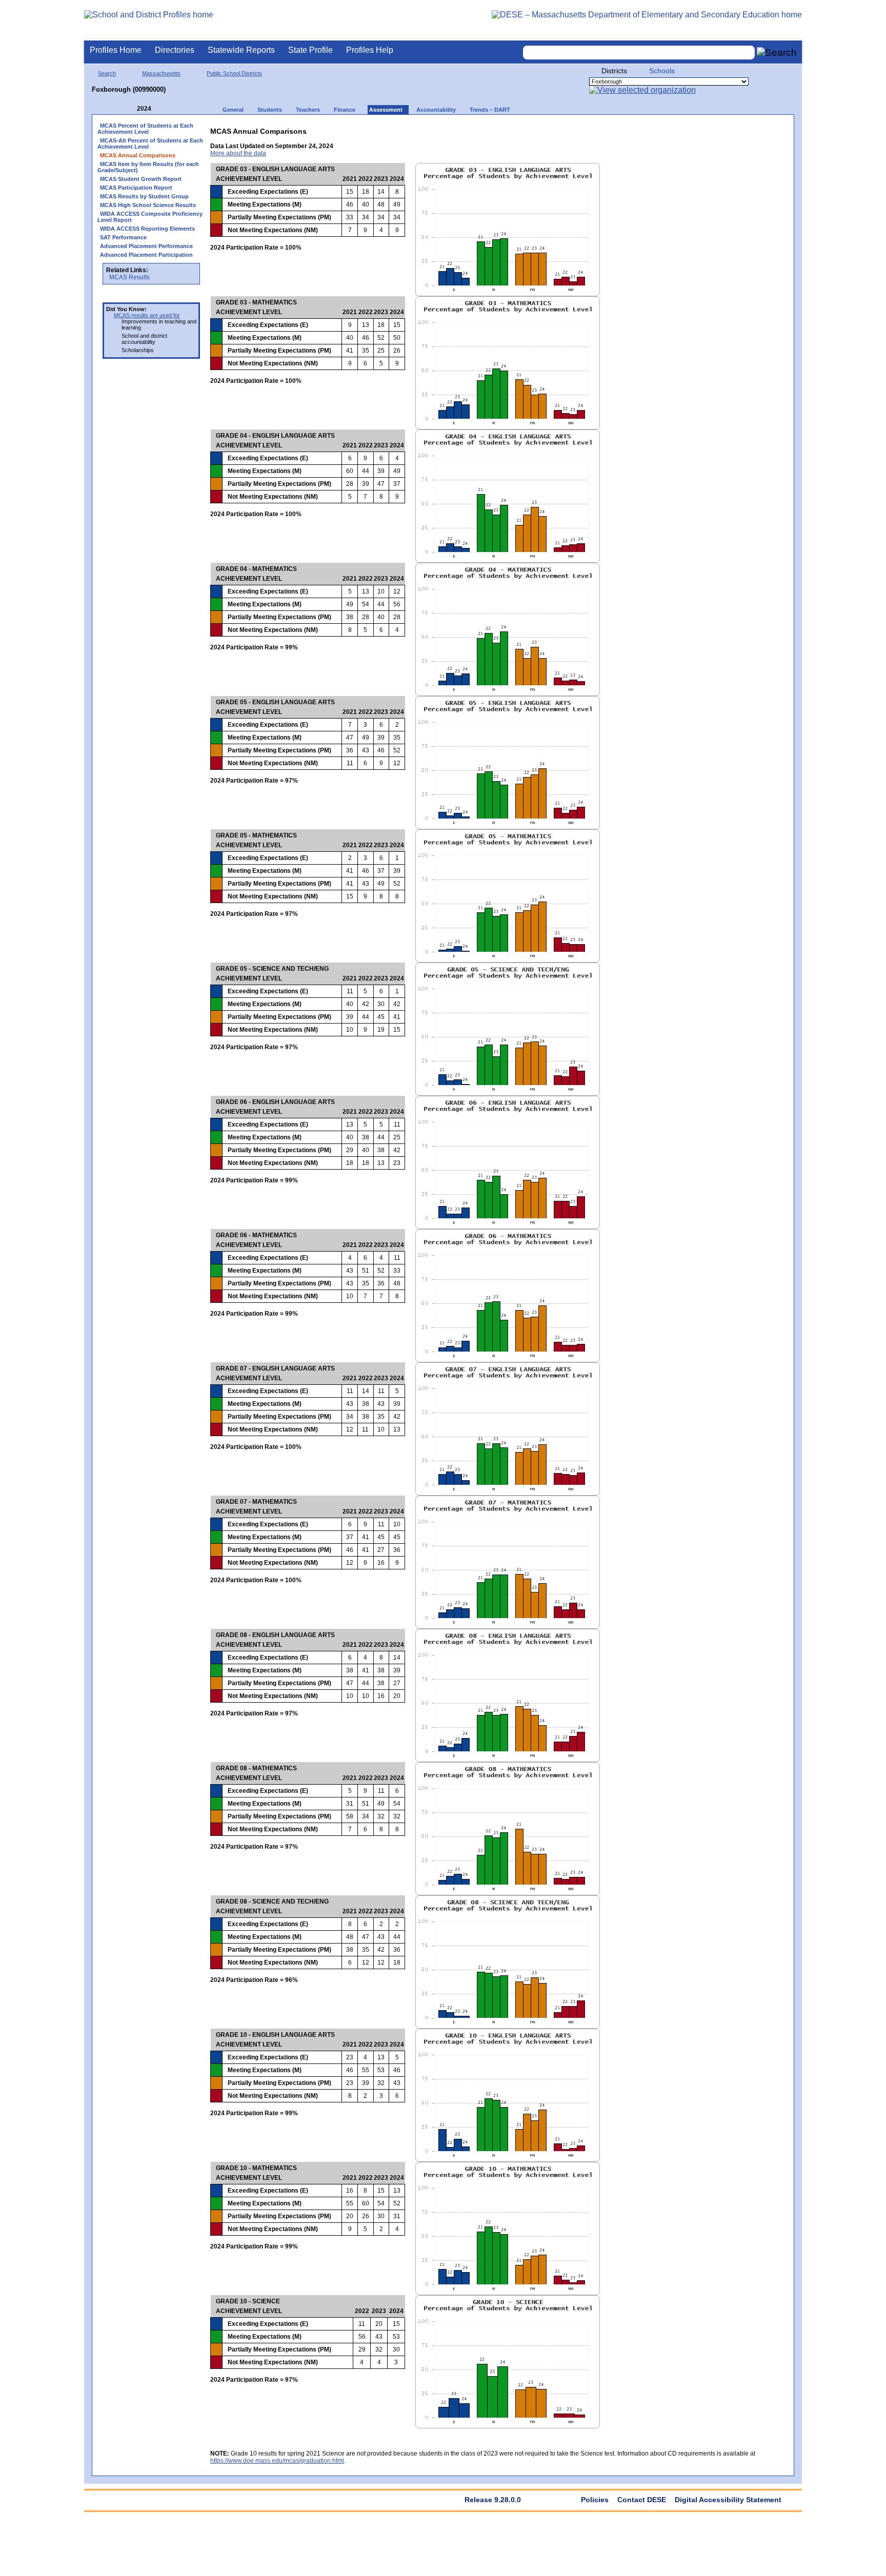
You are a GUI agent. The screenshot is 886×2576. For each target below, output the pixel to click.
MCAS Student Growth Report (141, 179)
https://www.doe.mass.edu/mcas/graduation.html (277, 2461)
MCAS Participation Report (136, 188)
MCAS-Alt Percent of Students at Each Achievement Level (150, 144)
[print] (724, 129)
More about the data (238, 153)
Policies (595, 2500)
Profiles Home (116, 50)
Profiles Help (370, 50)
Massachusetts (161, 73)
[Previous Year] (130, 109)
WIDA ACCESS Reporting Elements (147, 229)
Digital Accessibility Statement (728, 2500)
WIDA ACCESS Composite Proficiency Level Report (150, 217)
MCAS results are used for (147, 315)
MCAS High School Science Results (148, 205)
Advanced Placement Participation (146, 255)
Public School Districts (234, 73)
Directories (175, 50)
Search (107, 73)
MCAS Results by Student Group (144, 196)
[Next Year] (165, 109)
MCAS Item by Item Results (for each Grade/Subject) (148, 167)
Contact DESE (642, 2500)
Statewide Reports (241, 50)
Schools (662, 71)
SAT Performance (123, 237)
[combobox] (639, 53)
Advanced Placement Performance (146, 246)
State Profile (310, 50)
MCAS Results (129, 277)
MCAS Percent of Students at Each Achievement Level (145, 129)
